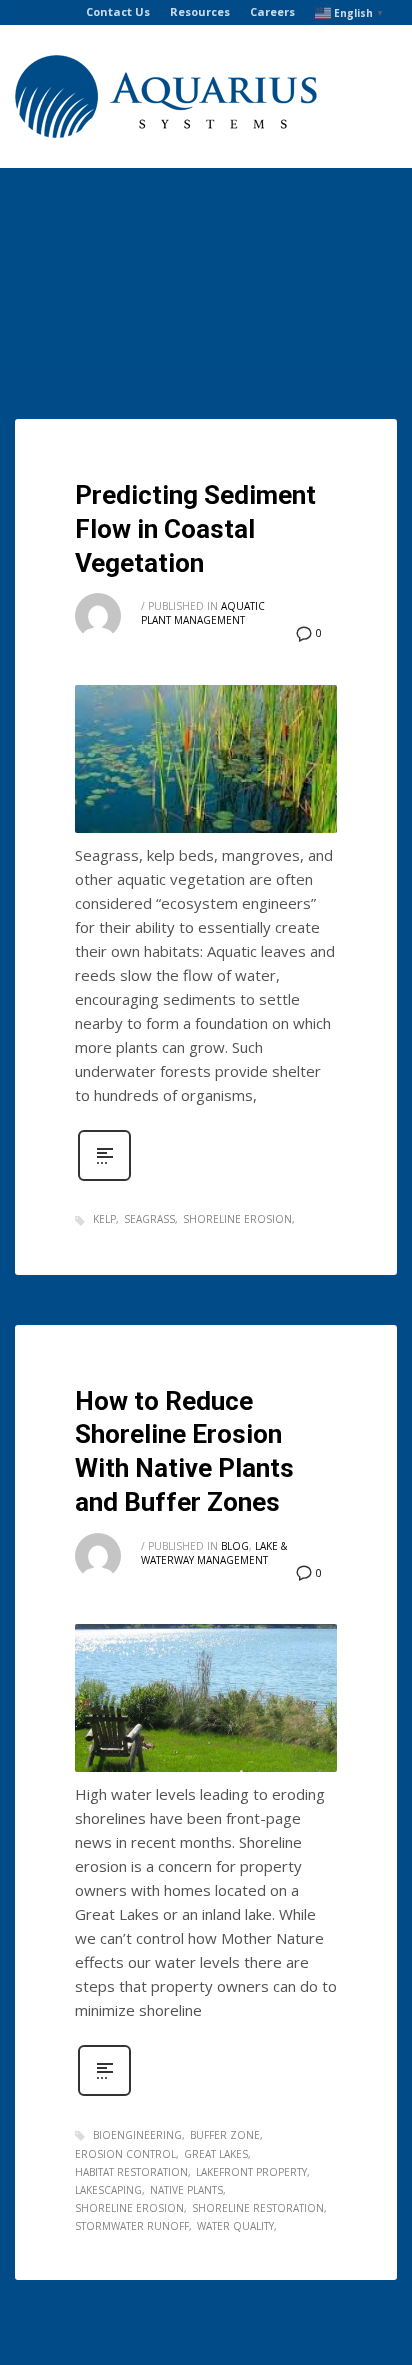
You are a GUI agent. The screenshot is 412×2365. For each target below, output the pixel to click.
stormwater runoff (132, 2226)
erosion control (125, 2154)
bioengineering (137, 2135)
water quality (235, 2226)
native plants (186, 2190)
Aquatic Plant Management (203, 613)
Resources (200, 11)
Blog (235, 1546)
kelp (104, 1219)
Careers (272, 11)
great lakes (216, 2154)
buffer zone (225, 2135)
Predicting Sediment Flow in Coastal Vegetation (195, 529)
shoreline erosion (237, 1219)
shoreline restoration (258, 2208)
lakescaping (108, 2190)
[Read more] (104, 1178)
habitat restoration (131, 2172)
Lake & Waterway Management (214, 1553)
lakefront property (251, 2172)
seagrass (149, 1219)
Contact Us (118, 11)
